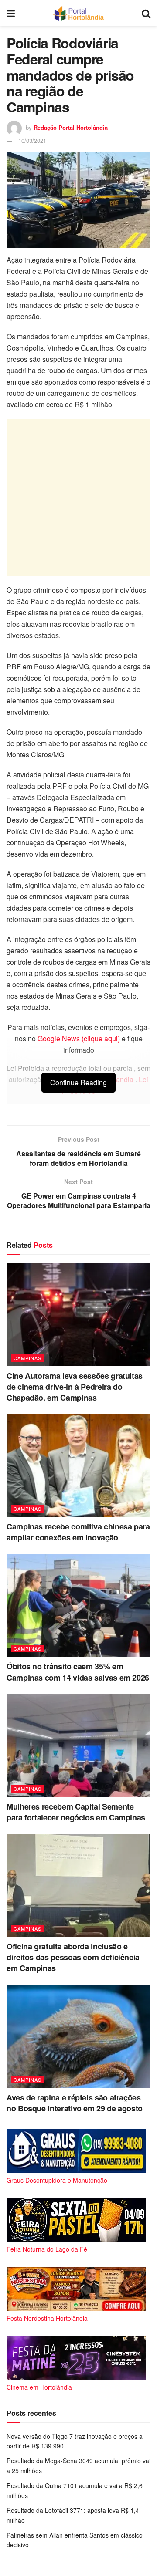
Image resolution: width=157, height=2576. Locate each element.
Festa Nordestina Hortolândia (47, 2318)
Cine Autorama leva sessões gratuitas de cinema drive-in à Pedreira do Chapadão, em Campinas (75, 1387)
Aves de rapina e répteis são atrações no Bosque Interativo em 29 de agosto (75, 2103)
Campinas (27, 1358)
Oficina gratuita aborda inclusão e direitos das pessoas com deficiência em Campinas (73, 1957)
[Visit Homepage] (78, 13)
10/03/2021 (32, 140)
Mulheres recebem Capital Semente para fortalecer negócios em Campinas (76, 1812)
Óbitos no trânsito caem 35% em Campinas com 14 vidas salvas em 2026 (78, 1672)
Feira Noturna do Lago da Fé (47, 2249)
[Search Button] (146, 13)
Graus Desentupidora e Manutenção (57, 2180)
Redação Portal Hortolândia (71, 127)
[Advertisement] (78, 497)
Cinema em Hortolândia (39, 2387)
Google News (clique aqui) (79, 1038)
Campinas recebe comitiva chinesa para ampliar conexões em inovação (78, 1532)
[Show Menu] (11, 13)
